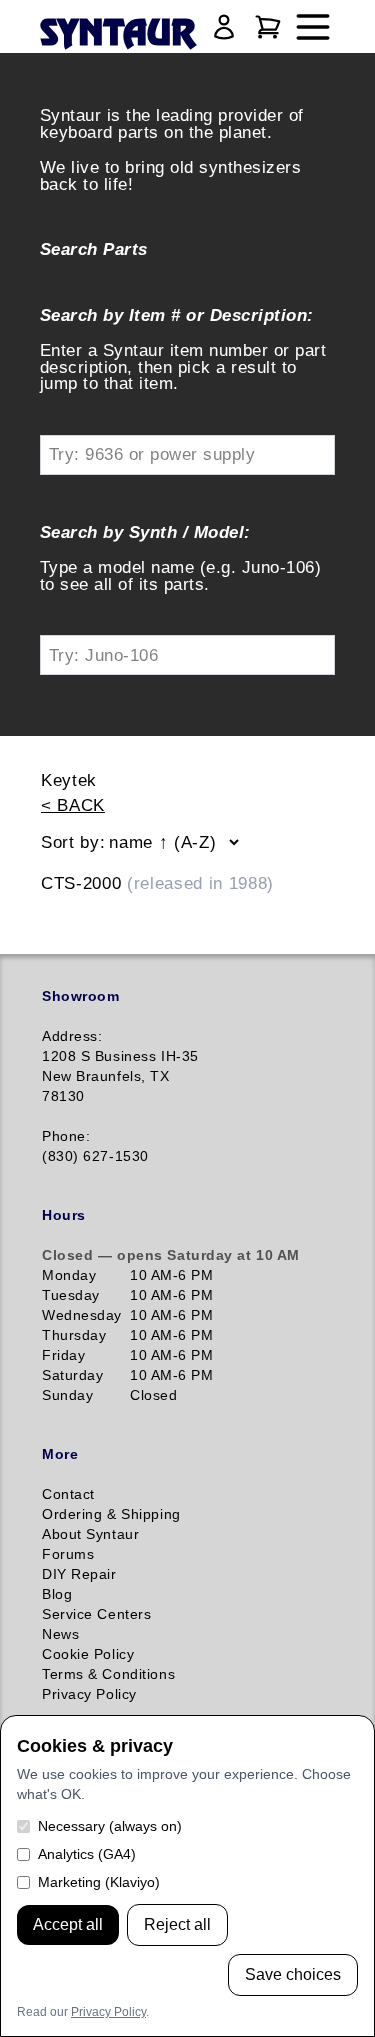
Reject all (177, 1924)
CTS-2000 (157, 883)
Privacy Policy (108, 2012)
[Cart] (268, 27)
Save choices (293, 1974)
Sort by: (73, 842)
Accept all (68, 1924)
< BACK (73, 805)
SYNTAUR (117, 35)
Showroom (80, 996)
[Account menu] (224, 27)
